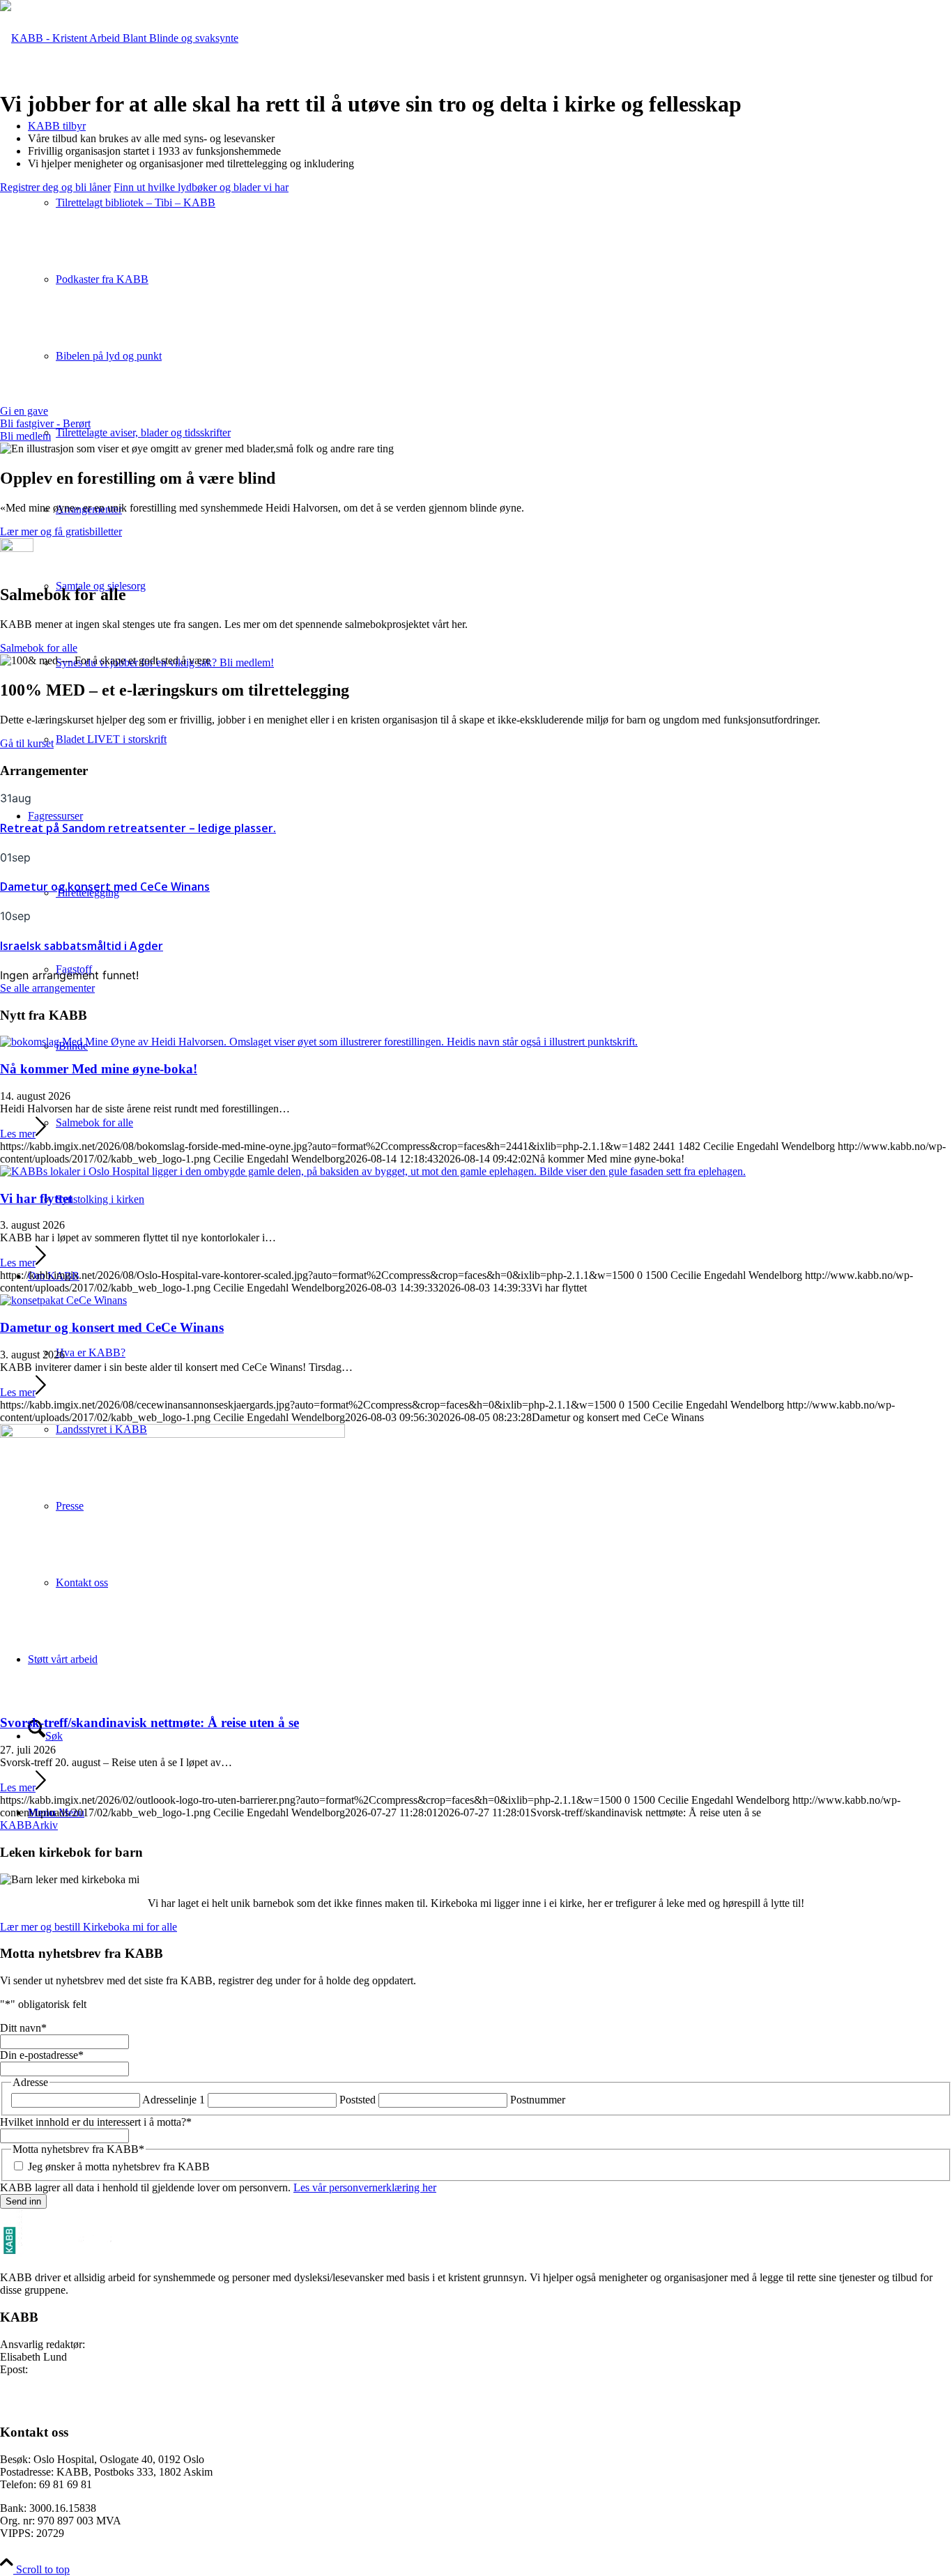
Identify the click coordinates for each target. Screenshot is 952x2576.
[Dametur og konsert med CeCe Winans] (63, 1300)
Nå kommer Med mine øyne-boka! (99, 1069)
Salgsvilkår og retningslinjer (61, 2406)
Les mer (18, 1134)
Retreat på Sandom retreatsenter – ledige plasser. (138, 828)
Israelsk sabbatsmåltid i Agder (82, 946)
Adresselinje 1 (174, 2100)
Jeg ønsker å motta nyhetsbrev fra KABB (119, 2167)
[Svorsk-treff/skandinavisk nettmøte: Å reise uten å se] (172, 1434)
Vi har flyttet (36, 1198)
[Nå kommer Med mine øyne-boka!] (319, 1042)
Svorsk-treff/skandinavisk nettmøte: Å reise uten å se (149, 1723)
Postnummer (538, 2100)
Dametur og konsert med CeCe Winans (105, 887)
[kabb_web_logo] (119, 38)
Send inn (23, 2201)
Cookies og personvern (51, 2393)
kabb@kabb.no (64, 2369)
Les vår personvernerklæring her (365, 2187)
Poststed (358, 2100)
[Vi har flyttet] (373, 1171)
